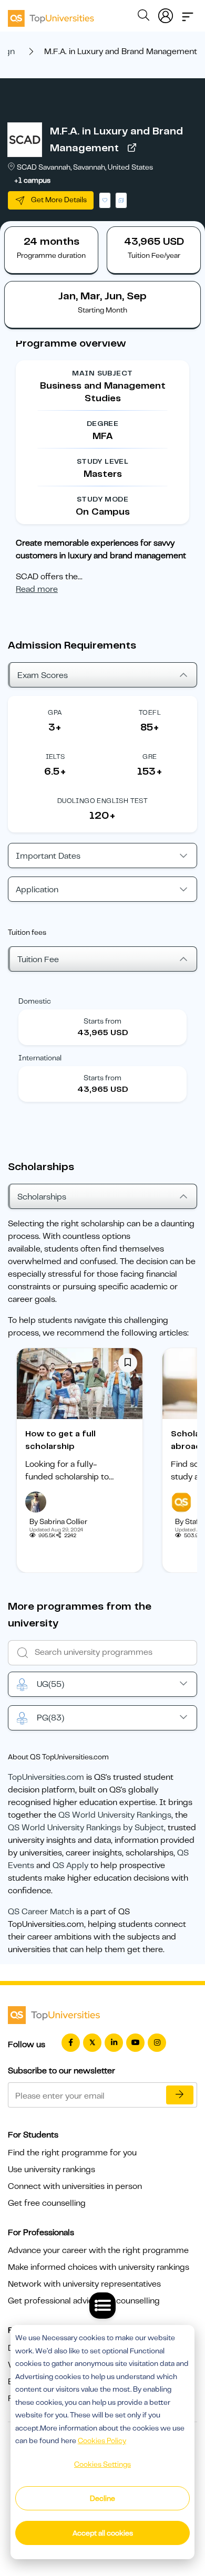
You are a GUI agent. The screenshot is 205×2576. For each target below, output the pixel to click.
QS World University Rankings (115, 1815)
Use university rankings (52, 2170)
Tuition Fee (38, 960)
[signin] (166, 14)
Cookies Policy (102, 2441)
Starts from (102, 1021)
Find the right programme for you (72, 2153)
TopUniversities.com (46, 1777)
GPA (55, 712)
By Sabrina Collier (58, 1521)
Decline (102, 2498)
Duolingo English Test (102, 801)
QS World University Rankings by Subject (86, 1828)
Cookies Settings (102, 2464)
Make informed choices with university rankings (99, 2267)
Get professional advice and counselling (84, 2301)
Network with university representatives (84, 2284)
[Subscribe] (180, 2095)
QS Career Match (41, 1912)
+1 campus (32, 180)
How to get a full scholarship (60, 1440)
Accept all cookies (103, 2533)
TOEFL (150, 712)
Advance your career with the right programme (98, 2250)
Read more (37, 589)
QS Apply (70, 1865)
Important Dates (48, 856)
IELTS (55, 757)
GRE (150, 757)
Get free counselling (47, 2203)
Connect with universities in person (75, 2186)
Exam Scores (43, 675)
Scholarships (42, 1197)
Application (37, 890)
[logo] (51, 15)
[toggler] (188, 14)
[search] (143, 17)
